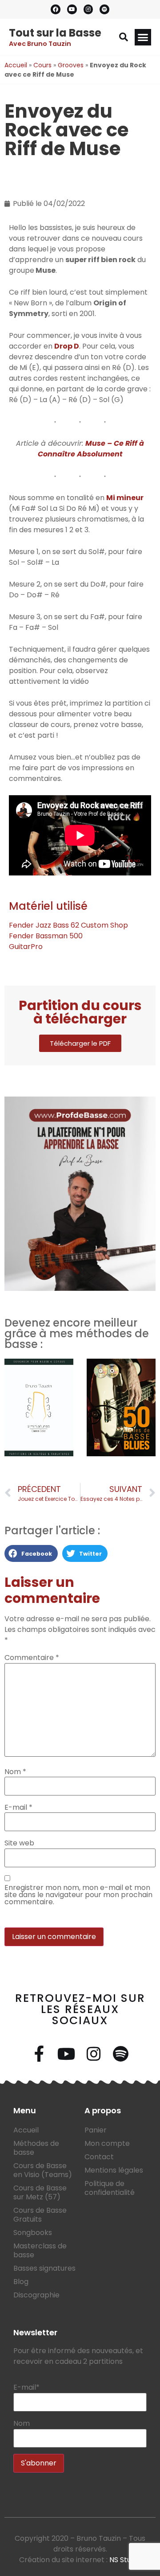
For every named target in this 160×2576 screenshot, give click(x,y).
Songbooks (33, 2233)
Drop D (67, 346)
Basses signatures (44, 2268)
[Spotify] (104, 9)
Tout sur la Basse (55, 33)
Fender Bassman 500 (46, 936)
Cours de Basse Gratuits (40, 2215)
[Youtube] (72, 9)
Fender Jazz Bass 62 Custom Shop (68, 925)
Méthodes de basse (36, 2148)
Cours (42, 65)
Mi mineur (125, 498)
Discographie (36, 2295)
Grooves (71, 65)
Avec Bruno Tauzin (40, 44)
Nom (15, 1772)
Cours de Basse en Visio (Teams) (43, 2170)
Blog (21, 2282)
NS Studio (125, 2560)
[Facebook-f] (40, 2054)
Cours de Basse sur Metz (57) (40, 2192)
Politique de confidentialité (110, 2188)
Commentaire (32, 1658)
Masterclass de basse (40, 2250)
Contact (99, 2157)
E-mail (18, 1808)
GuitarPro (26, 947)
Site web (19, 1843)
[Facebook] (56, 9)
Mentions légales (114, 2170)
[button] (124, 37)
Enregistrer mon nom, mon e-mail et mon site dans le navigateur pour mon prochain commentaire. (78, 1895)
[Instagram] (88, 9)
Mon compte (107, 2143)
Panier (96, 2130)
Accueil (16, 65)
